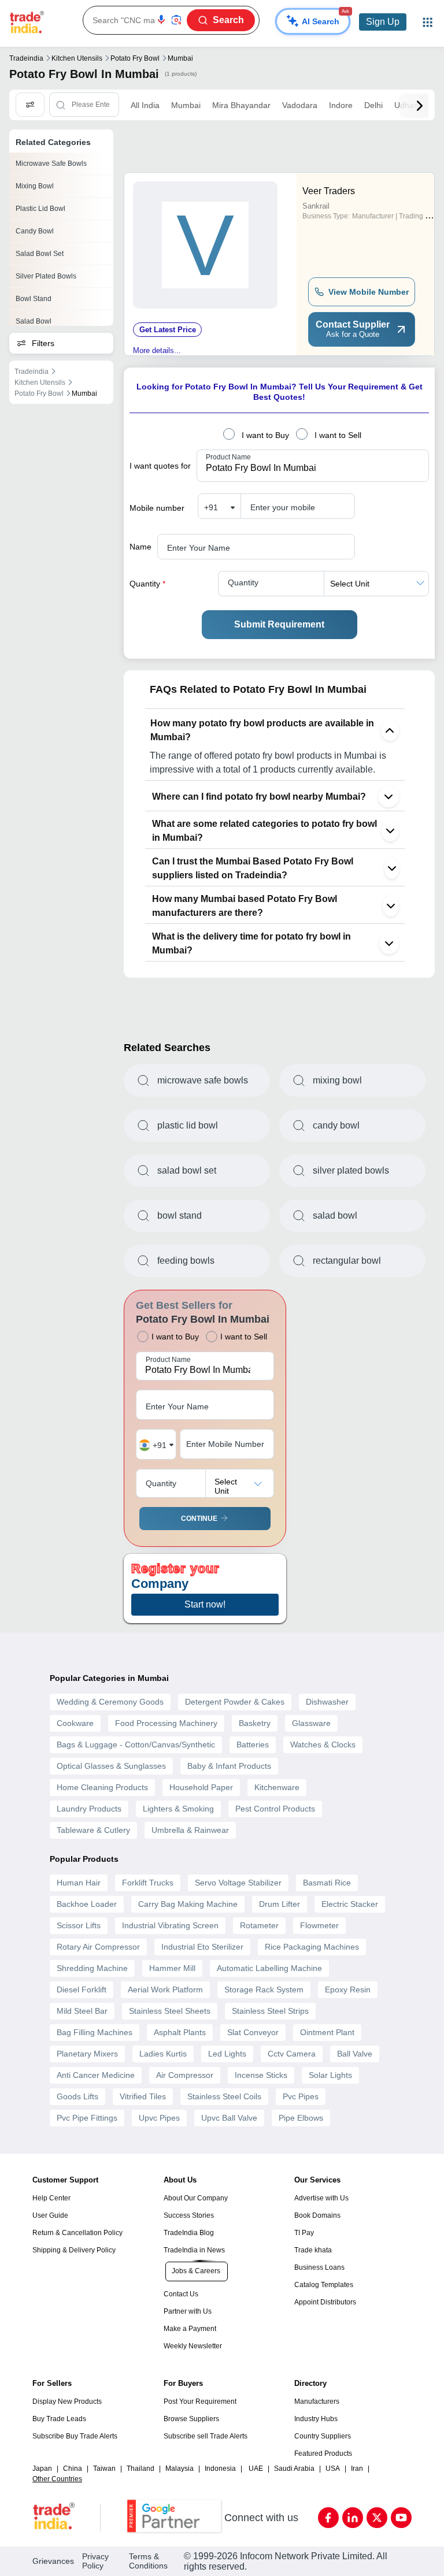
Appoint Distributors (325, 2302)
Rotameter (259, 1925)
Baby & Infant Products (229, 1766)
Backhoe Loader (87, 1904)
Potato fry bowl (135, 58)
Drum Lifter (280, 1904)
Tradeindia (26, 58)
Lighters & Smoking (178, 1809)
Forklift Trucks (148, 1883)
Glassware (311, 1723)
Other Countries (57, 2479)
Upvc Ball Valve (229, 2118)
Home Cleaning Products (102, 1787)
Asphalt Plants (180, 2032)
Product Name (228, 457)
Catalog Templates (324, 2285)
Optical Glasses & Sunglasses (111, 1766)
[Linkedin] (353, 2518)
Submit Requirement (279, 624)
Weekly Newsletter (193, 2346)
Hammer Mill (172, 1968)
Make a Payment (190, 2329)
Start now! (205, 1604)
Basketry (255, 1723)
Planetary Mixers (87, 2054)
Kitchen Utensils (77, 58)
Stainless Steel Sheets (170, 2011)
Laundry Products (89, 1809)
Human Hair (79, 1883)
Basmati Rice (327, 1883)
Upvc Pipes (159, 2118)
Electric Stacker (350, 1904)
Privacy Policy (95, 2561)
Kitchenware (277, 1787)
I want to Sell (338, 435)
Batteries (253, 1744)
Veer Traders (329, 191)
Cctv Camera (292, 2054)
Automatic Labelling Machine (269, 1968)
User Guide (50, 2215)
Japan (42, 2469)
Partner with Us (188, 2311)
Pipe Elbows (301, 2118)
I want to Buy (265, 435)
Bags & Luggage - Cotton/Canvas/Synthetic (136, 1744)
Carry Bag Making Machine (188, 1904)
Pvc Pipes (301, 2096)
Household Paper (201, 1787)
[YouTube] (401, 2518)
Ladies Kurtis (163, 2054)
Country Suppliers (323, 2436)
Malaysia (180, 2469)
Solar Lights (330, 2075)
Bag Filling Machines (95, 2032)
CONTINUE (199, 1519)
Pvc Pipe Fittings (87, 2118)
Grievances (53, 2561)
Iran (357, 2469)
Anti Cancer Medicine (96, 2075)
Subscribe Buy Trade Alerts (75, 2436)
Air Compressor (185, 2075)
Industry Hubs (316, 2419)
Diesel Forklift (82, 1989)
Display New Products (67, 2401)
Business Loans (319, 2267)
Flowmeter (319, 1925)
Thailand (140, 2469)
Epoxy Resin (348, 1989)
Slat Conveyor (253, 2032)
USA (333, 2469)
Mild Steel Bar (82, 2011)
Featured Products (323, 2453)
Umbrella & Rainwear (190, 1830)
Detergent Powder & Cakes (235, 1702)
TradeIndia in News (194, 2250)
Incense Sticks (261, 2075)
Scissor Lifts (79, 1925)
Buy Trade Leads (59, 2419)
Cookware (75, 1723)
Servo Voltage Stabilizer (238, 1883)
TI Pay (304, 2233)
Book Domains (317, 2215)
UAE (256, 2469)
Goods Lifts (77, 2096)
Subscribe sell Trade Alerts (206, 2436)
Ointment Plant (327, 2032)
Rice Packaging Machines (312, 1947)
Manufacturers (317, 2401)
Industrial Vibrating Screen (170, 1925)
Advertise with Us (321, 2198)
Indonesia (220, 2469)
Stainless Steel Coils (224, 2096)
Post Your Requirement (200, 2401)
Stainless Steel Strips (270, 2011)
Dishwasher (327, 1702)
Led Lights (227, 2054)
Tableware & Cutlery (93, 1830)
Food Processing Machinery (166, 1723)
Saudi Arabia (294, 2469)
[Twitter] (377, 2518)
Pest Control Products (275, 1809)
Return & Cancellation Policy (77, 2233)
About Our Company (196, 2198)
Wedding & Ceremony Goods (110, 1702)
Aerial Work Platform (165, 1989)
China (73, 2469)
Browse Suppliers (191, 2419)
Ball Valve (355, 2054)
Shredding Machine (92, 1968)
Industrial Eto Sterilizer (202, 1947)
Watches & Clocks (323, 1744)
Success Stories (189, 2215)
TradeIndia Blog (189, 2233)
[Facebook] (328, 2518)
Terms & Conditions (148, 2561)
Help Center (51, 2198)
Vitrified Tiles (143, 2096)
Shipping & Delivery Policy (74, 2250)
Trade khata (313, 2250)
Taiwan (104, 2469)
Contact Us (181, 2294)
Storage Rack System (264, 1989)
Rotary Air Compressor (98, 1947)
